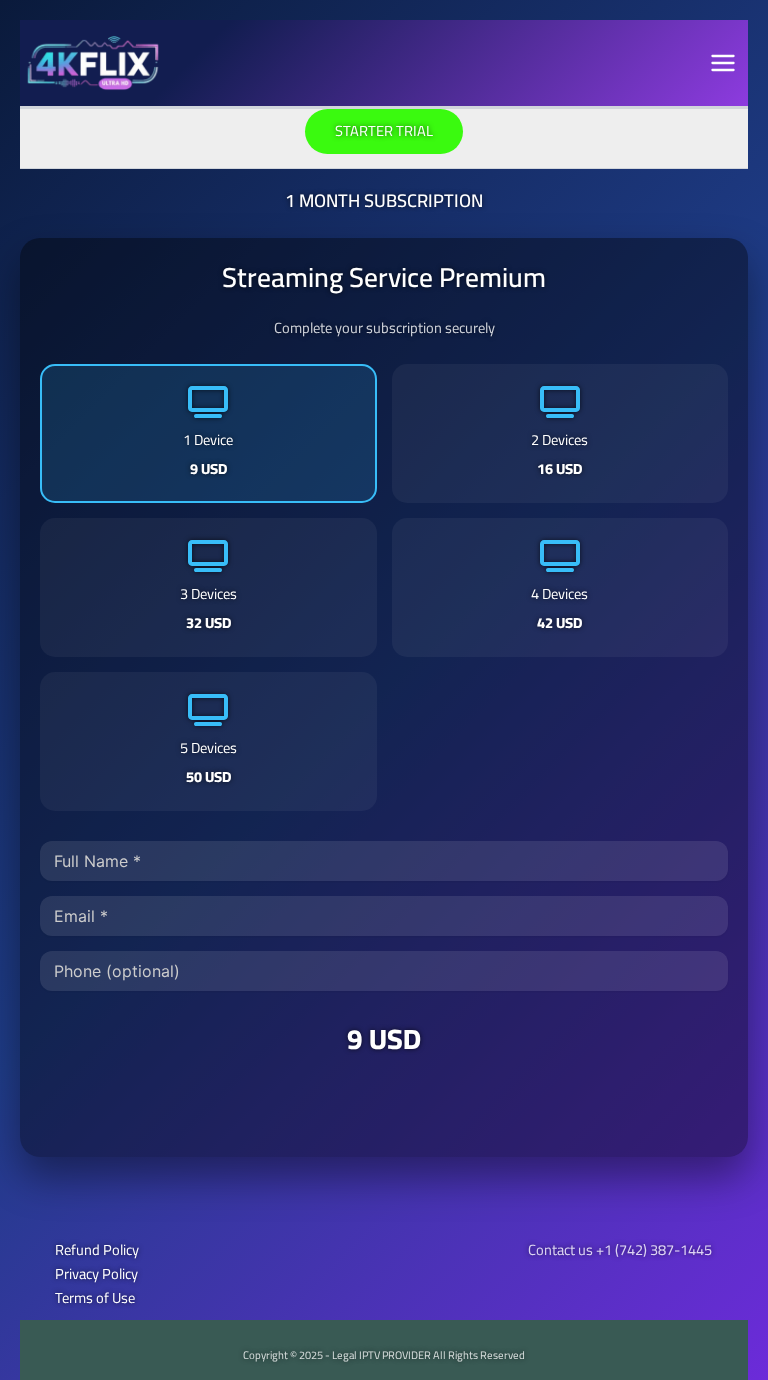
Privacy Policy (96, 1273)
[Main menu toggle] (723, 63)
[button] (384, 131)
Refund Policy (97, 1249)
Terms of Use (95, 1297)
